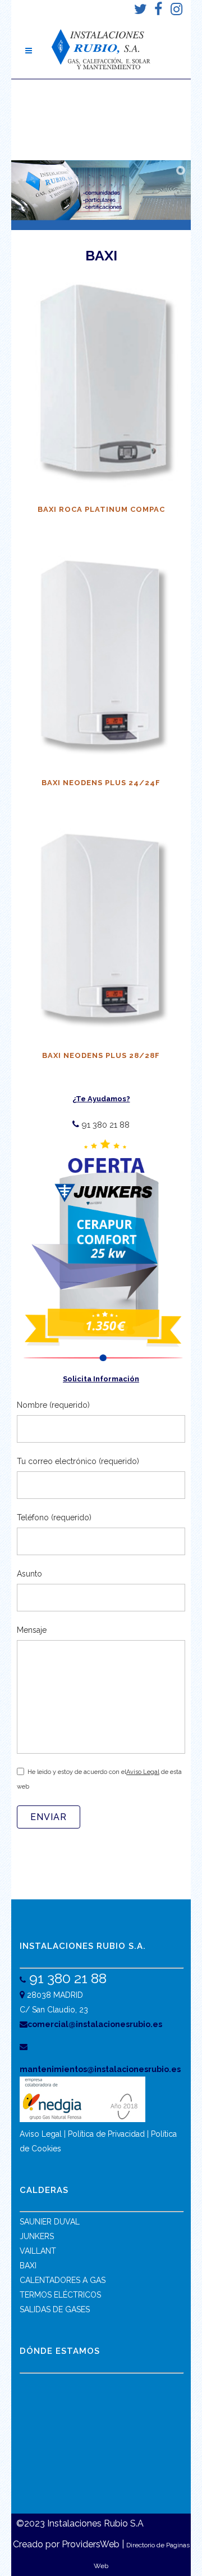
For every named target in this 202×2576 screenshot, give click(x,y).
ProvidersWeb (91, 2544)
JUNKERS (37, 2236)
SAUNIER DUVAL (50, 2222)
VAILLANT (38, 2251)
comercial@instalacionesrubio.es (95, 2024)
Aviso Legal (143, 1772)
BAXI (28, 2266)
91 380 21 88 (104, 1125)
